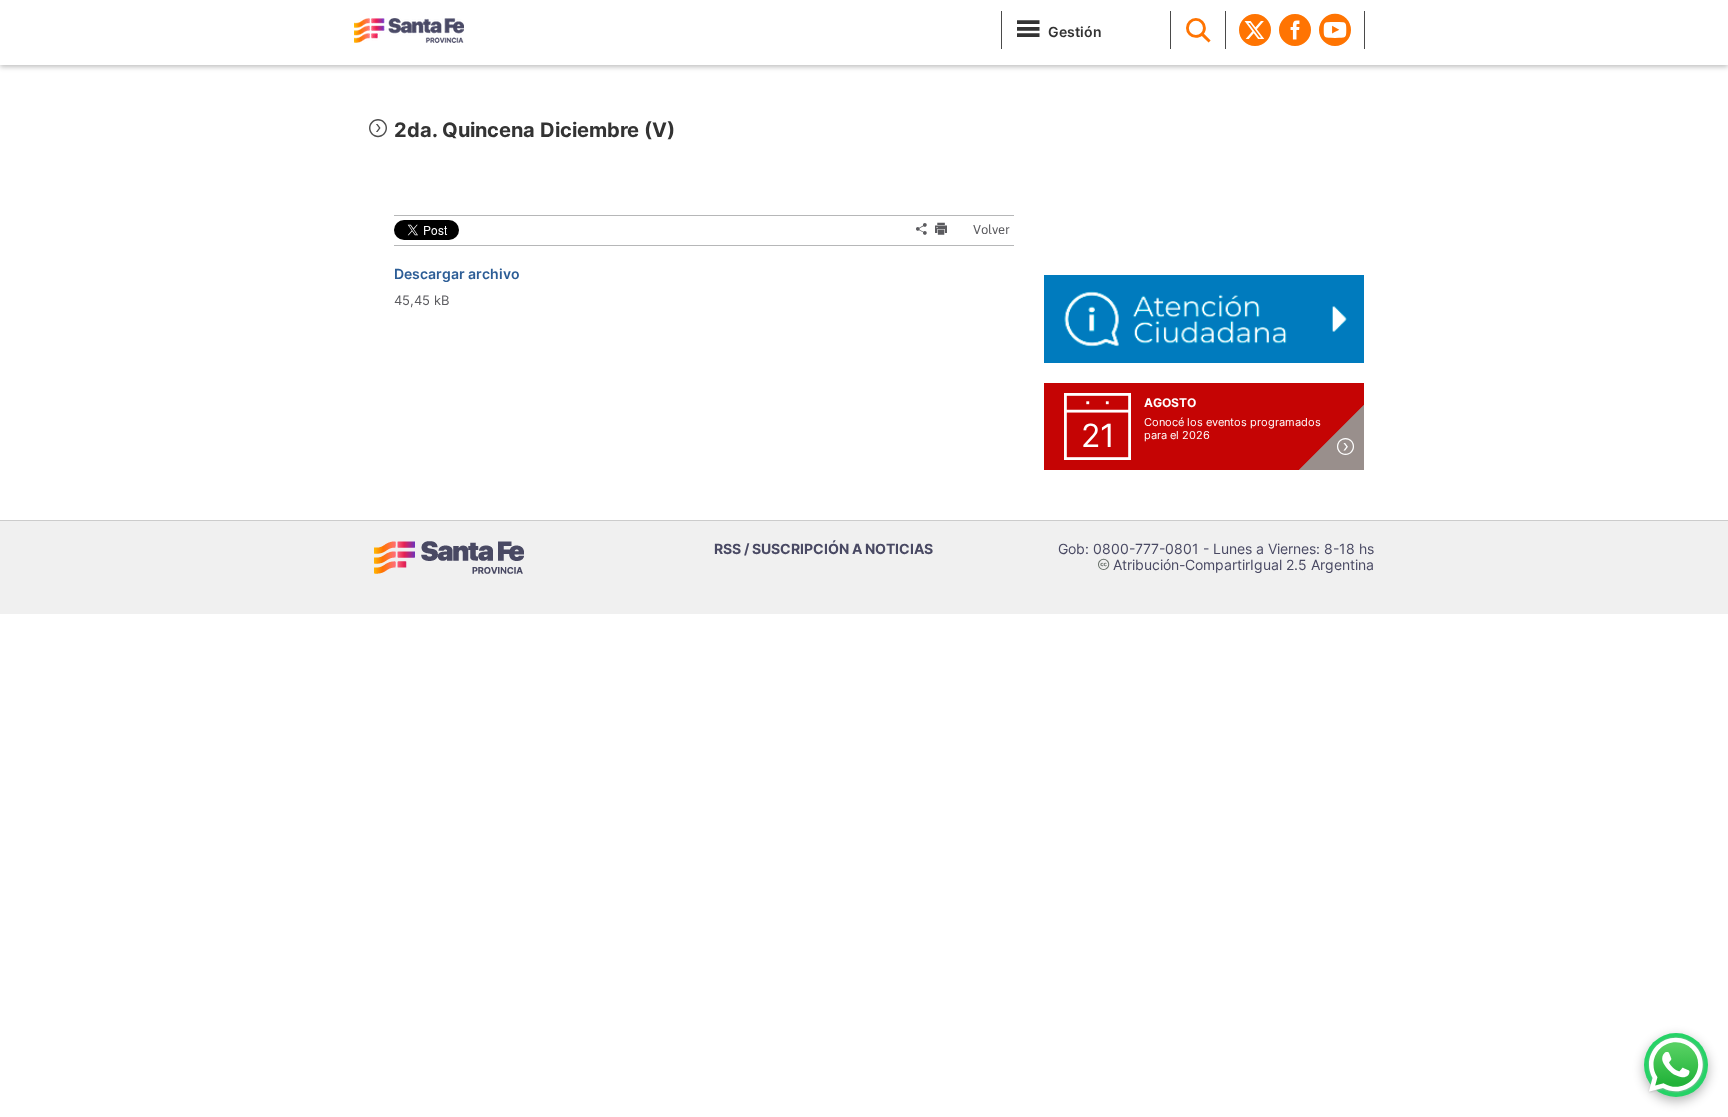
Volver (982, 229)
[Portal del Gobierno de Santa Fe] (409, 30)
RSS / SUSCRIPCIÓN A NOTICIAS (823, 548)
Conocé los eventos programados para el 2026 (1232, 428)
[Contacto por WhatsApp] (1676, 1065)
